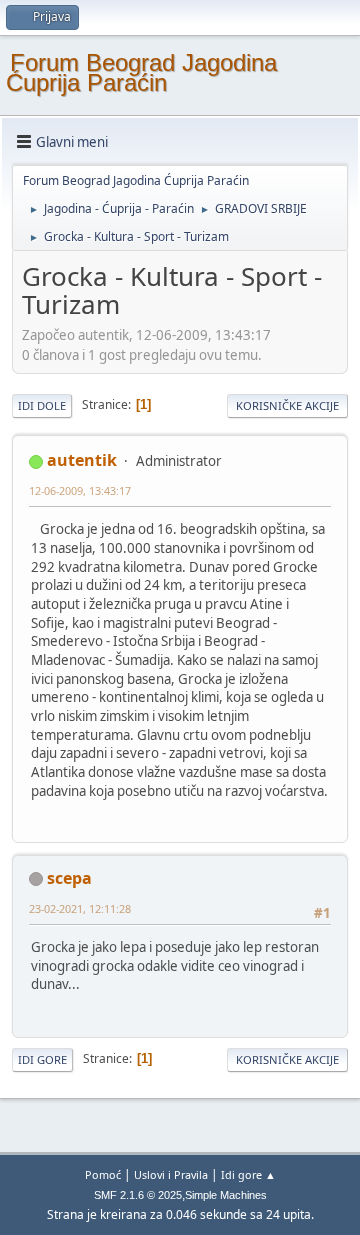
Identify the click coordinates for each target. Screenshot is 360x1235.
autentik (82, 460)
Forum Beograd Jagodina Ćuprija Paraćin (141, 72)
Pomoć (103, 1174)
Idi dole (42, 405)
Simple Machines (226, 1195)
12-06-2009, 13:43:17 (80, 490)
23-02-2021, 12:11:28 (80, 908)
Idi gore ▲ (248, 1174)
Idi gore (42, 1059)
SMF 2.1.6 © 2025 (138, 1195)
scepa (69, 878)
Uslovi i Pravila (171, 1174)
